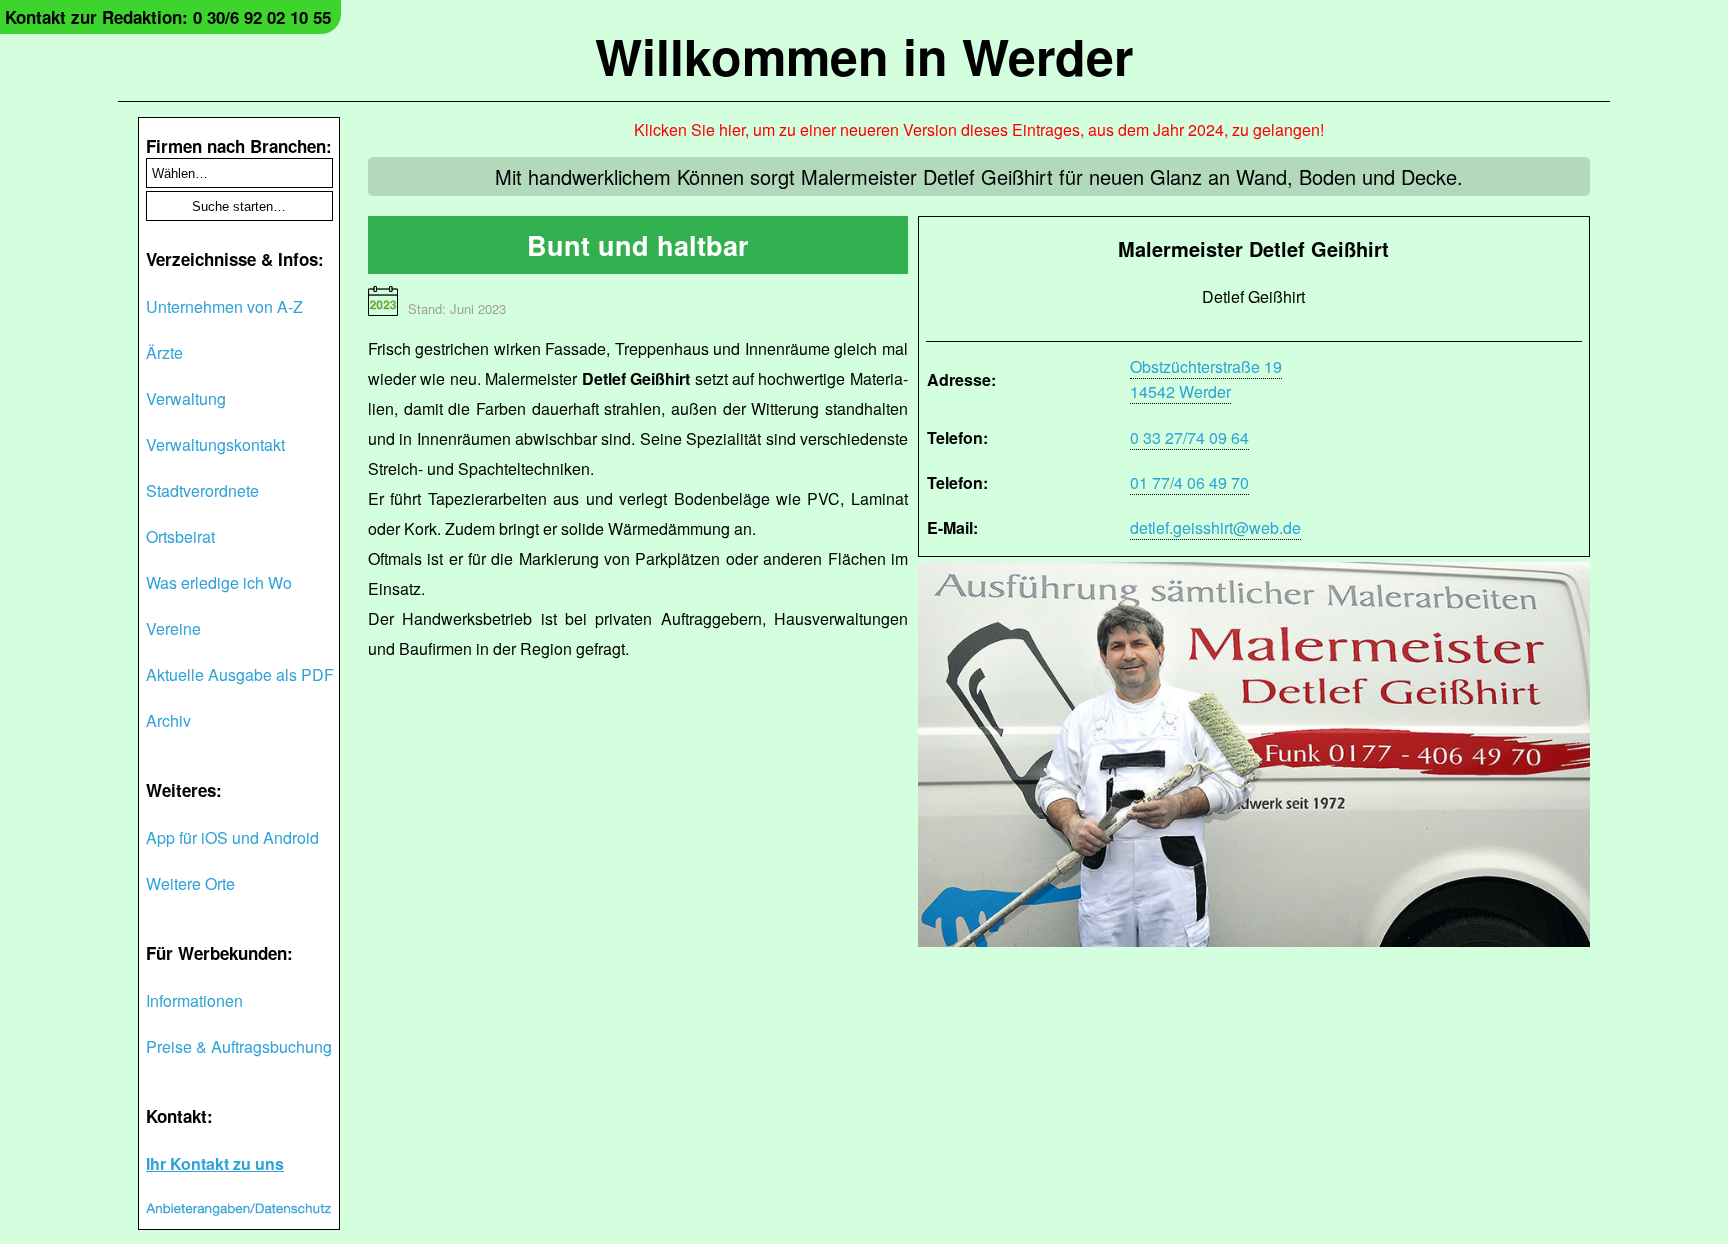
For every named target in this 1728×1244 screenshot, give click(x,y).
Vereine (173, 628)
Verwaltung (186, 398)
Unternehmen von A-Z (224, 306)
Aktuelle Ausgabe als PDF (240, 674)
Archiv (168, 720)
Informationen (194, 1000)
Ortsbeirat (180, 536)
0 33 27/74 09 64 (1189, 437)
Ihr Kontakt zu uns (215, 1163)
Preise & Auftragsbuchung (239, 1046)
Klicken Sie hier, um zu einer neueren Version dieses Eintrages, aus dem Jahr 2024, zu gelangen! (979, 129)
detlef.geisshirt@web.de (1215, 527)
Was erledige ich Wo (219, 582)
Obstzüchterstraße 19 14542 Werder (1206, 379)
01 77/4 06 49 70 (1189, 482)
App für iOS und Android (232, 837)
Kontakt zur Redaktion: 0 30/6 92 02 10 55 (168, 17)
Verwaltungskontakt (215, 444)
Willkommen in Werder (864, 55)
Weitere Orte (190, 883)
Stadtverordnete (202, 490)
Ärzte (164, 352)
